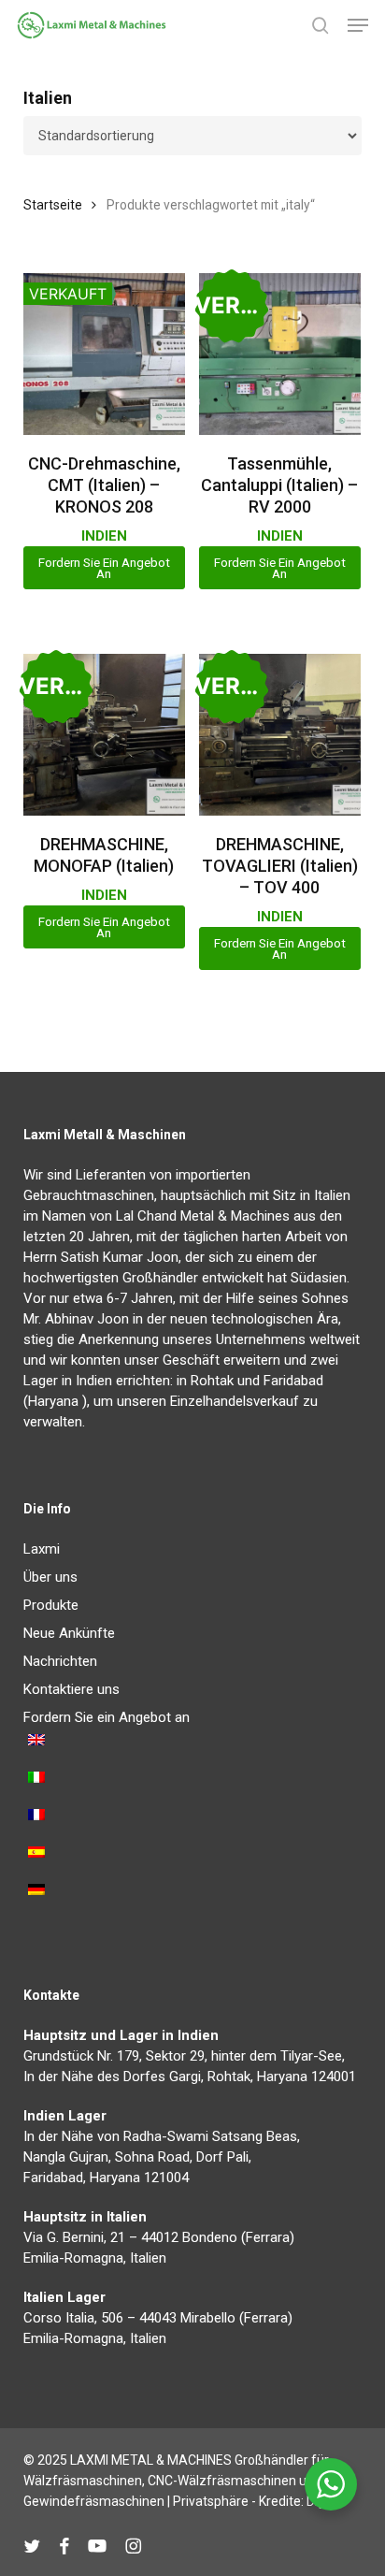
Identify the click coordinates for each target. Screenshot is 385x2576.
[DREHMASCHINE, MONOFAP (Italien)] (104, 735)
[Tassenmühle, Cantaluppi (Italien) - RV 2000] (280, 354)
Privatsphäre (211, 2501)
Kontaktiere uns (71, 1689)
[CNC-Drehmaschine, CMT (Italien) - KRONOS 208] (104, 354)
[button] (358, 25)
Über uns (50, 1577)
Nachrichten (60, 1661)
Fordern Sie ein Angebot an (104, 568)
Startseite (53, 205)
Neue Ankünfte (69, 1633)
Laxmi (42, 1549)
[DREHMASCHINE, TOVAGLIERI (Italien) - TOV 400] (280, 735)
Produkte (51, 1605)
